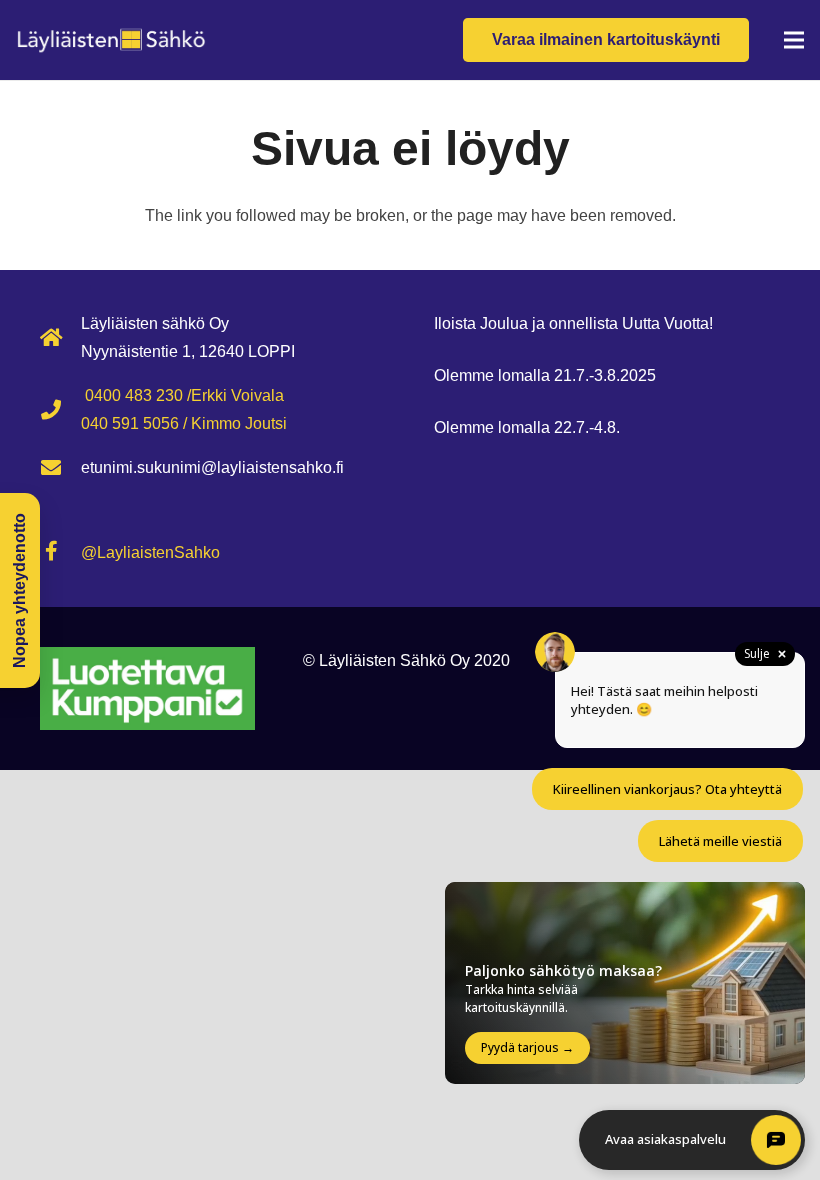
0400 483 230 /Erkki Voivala (184, 395)
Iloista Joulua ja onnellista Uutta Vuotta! (573, 323)
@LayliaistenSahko (150, 552)
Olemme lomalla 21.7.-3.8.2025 (545, 375)
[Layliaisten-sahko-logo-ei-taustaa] (111, 40)
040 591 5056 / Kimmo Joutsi (184, 423)
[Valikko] (794, 40)
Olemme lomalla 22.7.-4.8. (527, 427)
